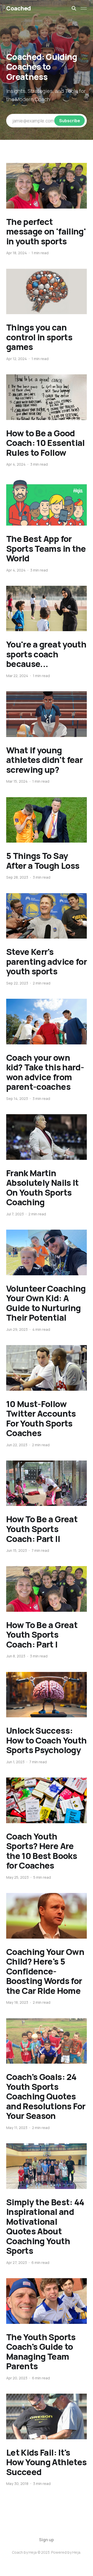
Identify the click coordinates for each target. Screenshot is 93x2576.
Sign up (47, 2540)
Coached (19, 8)
